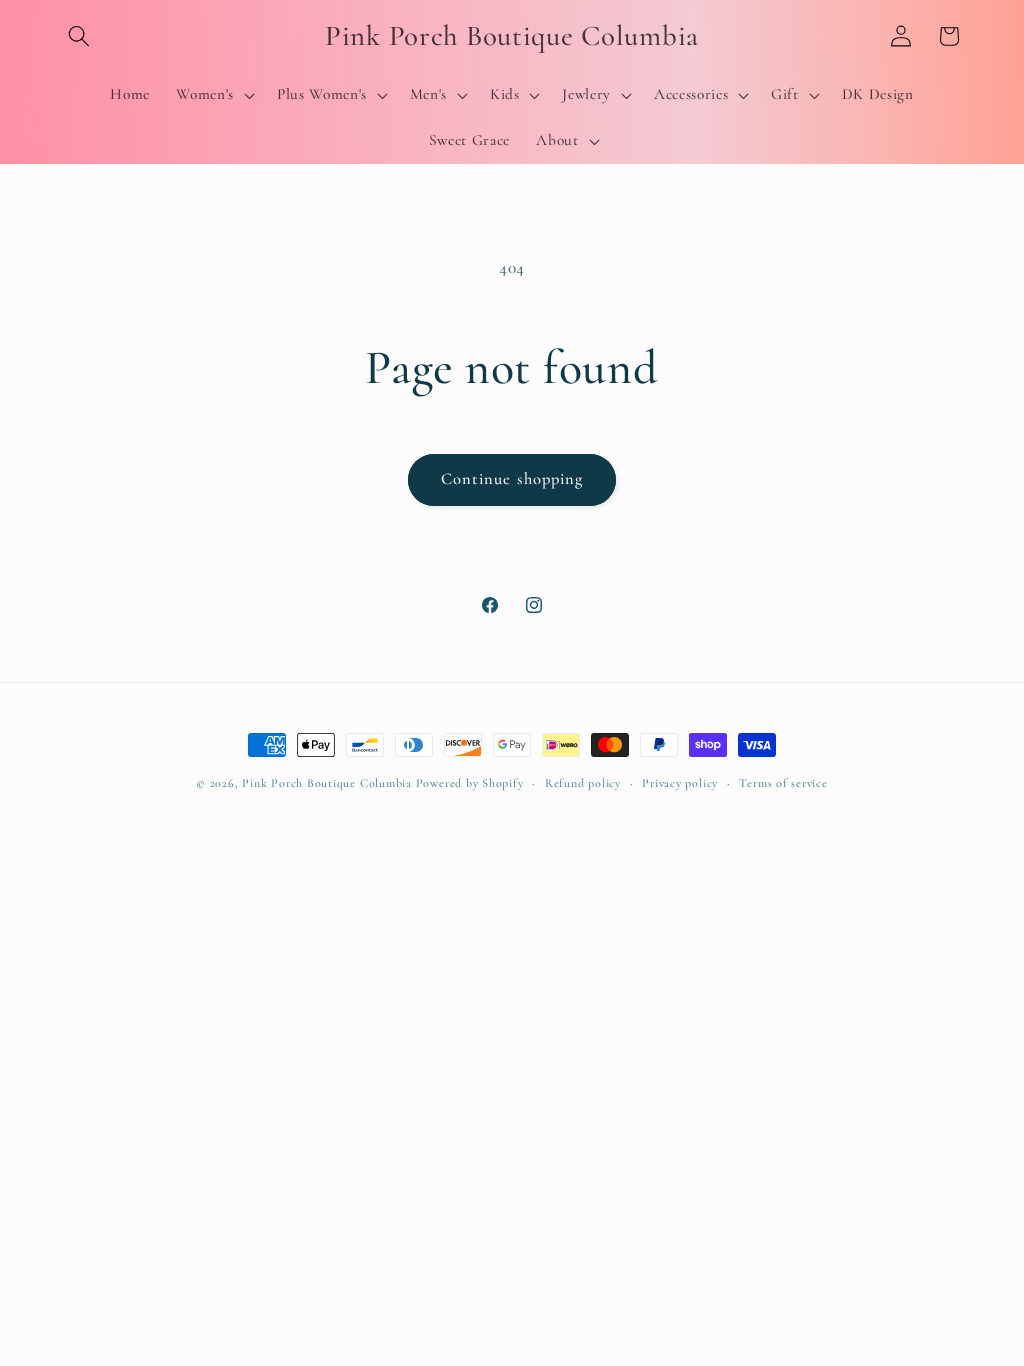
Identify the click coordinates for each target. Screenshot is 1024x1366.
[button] (79, 36)
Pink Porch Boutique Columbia (328, 783)
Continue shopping (512, 479)
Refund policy (583, 783)
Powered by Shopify (470, 783)
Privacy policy (680, 783)
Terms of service (783, 783)
